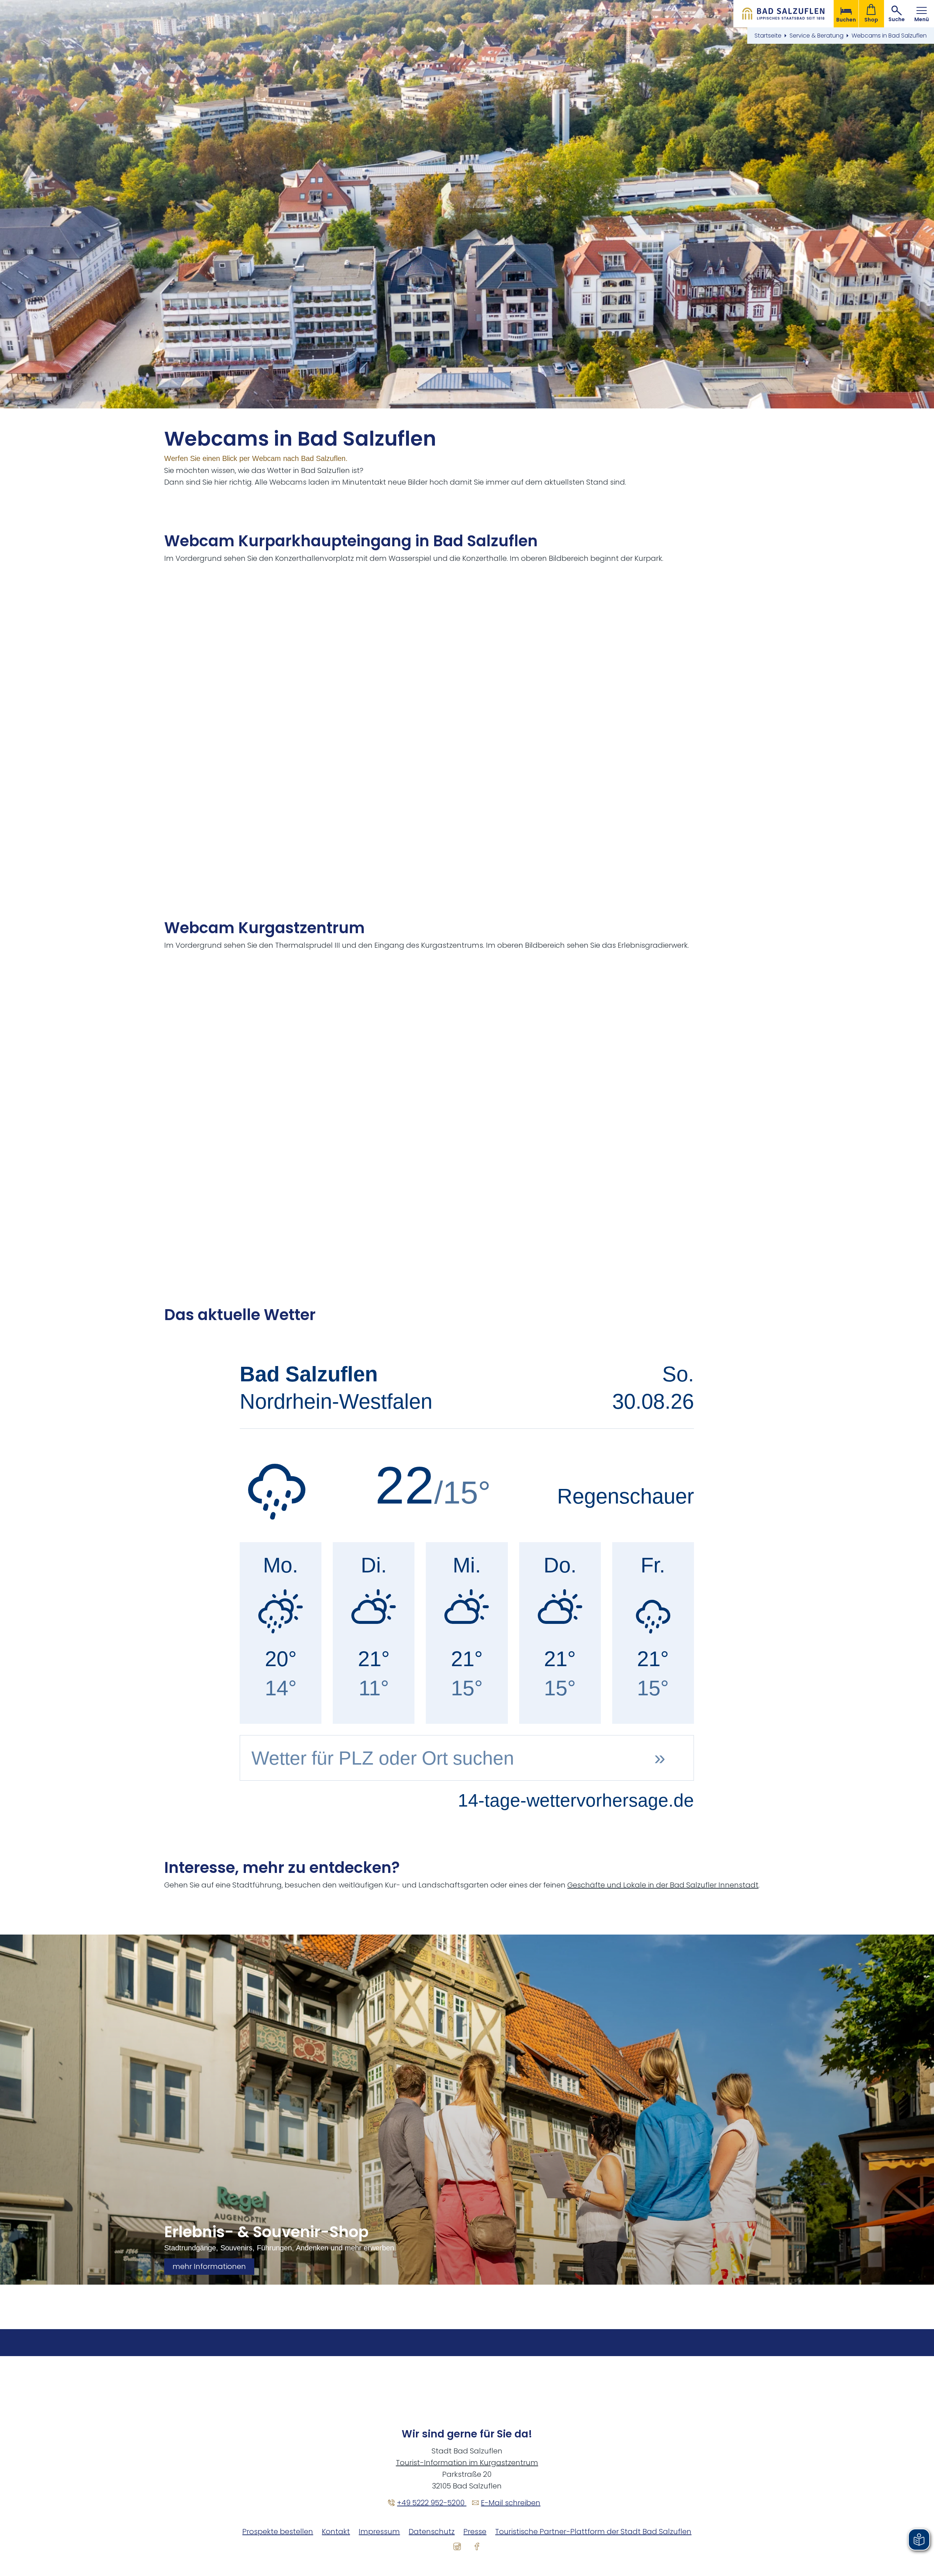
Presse (475, 2532)
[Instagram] (457, 2546)
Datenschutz (432, 2532)
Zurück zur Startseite (784, 14)
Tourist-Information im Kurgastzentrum (467, 2463)
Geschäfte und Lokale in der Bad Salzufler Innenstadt (663, 1885)
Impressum (379, 2532)
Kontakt (336, 2532)
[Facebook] (477, 2546)
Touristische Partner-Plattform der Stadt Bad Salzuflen (593, 2532)
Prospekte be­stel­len (278, 2532)
